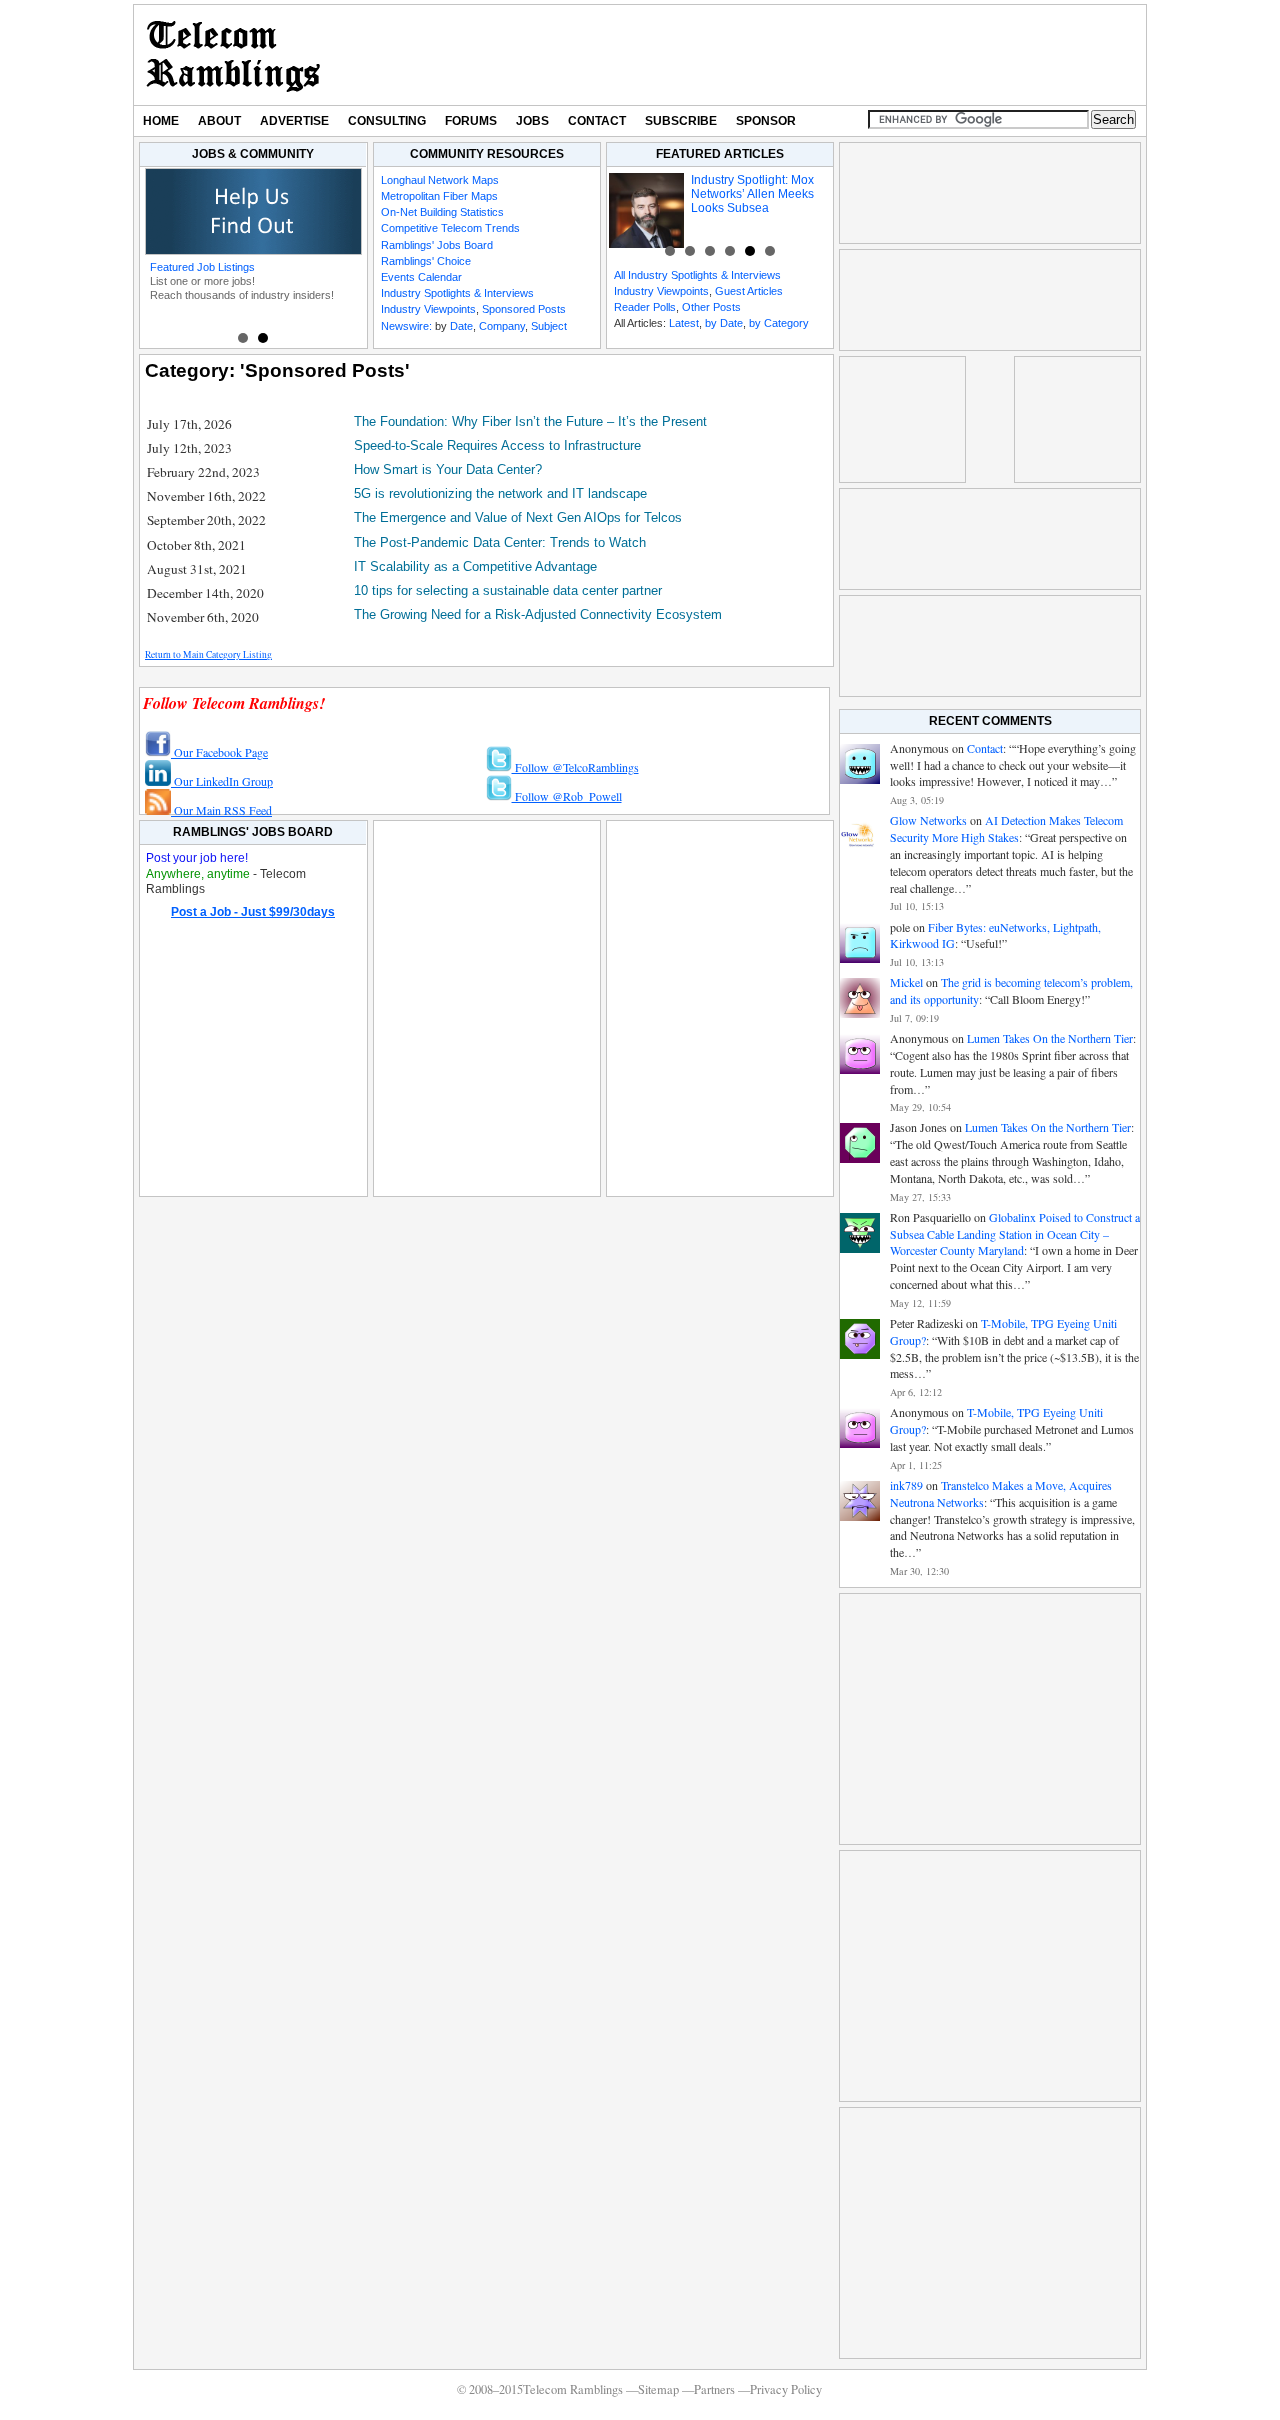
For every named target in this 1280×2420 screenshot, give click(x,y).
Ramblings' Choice (426, 261)
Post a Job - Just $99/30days (253, 912)
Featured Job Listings (202, 267)
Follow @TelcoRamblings (575, 767)
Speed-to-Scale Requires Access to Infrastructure (497, 445)
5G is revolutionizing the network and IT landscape (500, 493)
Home (161, 121)
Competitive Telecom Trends (450, 228)
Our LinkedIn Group (222, 781)
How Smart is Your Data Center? (448, 469)
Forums (471, 121)
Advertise (294, 121)
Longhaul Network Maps (440, 180)
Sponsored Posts (524, 309)
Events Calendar (421, 277)
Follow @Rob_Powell (567, 796)
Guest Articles (749, 291)
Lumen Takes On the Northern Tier (1050, 1038)
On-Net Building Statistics (442, 212)
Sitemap (658, 2389)
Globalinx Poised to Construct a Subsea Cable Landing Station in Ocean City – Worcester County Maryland (1015, 1234)
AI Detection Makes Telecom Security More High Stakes (1006, 828)
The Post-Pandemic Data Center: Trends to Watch (500, 542)
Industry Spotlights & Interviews (457, 293)
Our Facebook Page (219, 752)
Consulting (387, 121)
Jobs (532, 121)
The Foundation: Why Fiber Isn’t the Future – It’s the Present (530, 421)
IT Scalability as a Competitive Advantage (475, 566)
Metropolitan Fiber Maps (439, 196)
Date (461, 326)
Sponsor (766, 121)
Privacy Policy (786, 2389)
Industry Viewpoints (428, 309)
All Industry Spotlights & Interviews (697, 275)
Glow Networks (928, 820)
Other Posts (711, 307)
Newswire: (406, 326)
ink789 (906, 1485)
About (219, 121)
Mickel (906, 982)
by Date (724, 323)
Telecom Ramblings (233, 55)
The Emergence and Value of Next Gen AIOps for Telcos (518, 517)
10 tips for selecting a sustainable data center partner (508, 590)
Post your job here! (197, 858)
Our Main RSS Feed (221, 810)
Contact (597, 121)
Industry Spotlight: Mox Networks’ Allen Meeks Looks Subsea (752, 194)
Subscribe (681, 121)
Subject (549, 326)
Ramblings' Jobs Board (437, 245)
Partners (714, 2389)
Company (502, 326)
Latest (684, 323)
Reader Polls (645, 307)
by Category (779, 323)
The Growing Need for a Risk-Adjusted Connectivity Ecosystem (538, 614)
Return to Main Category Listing (208, 654)
